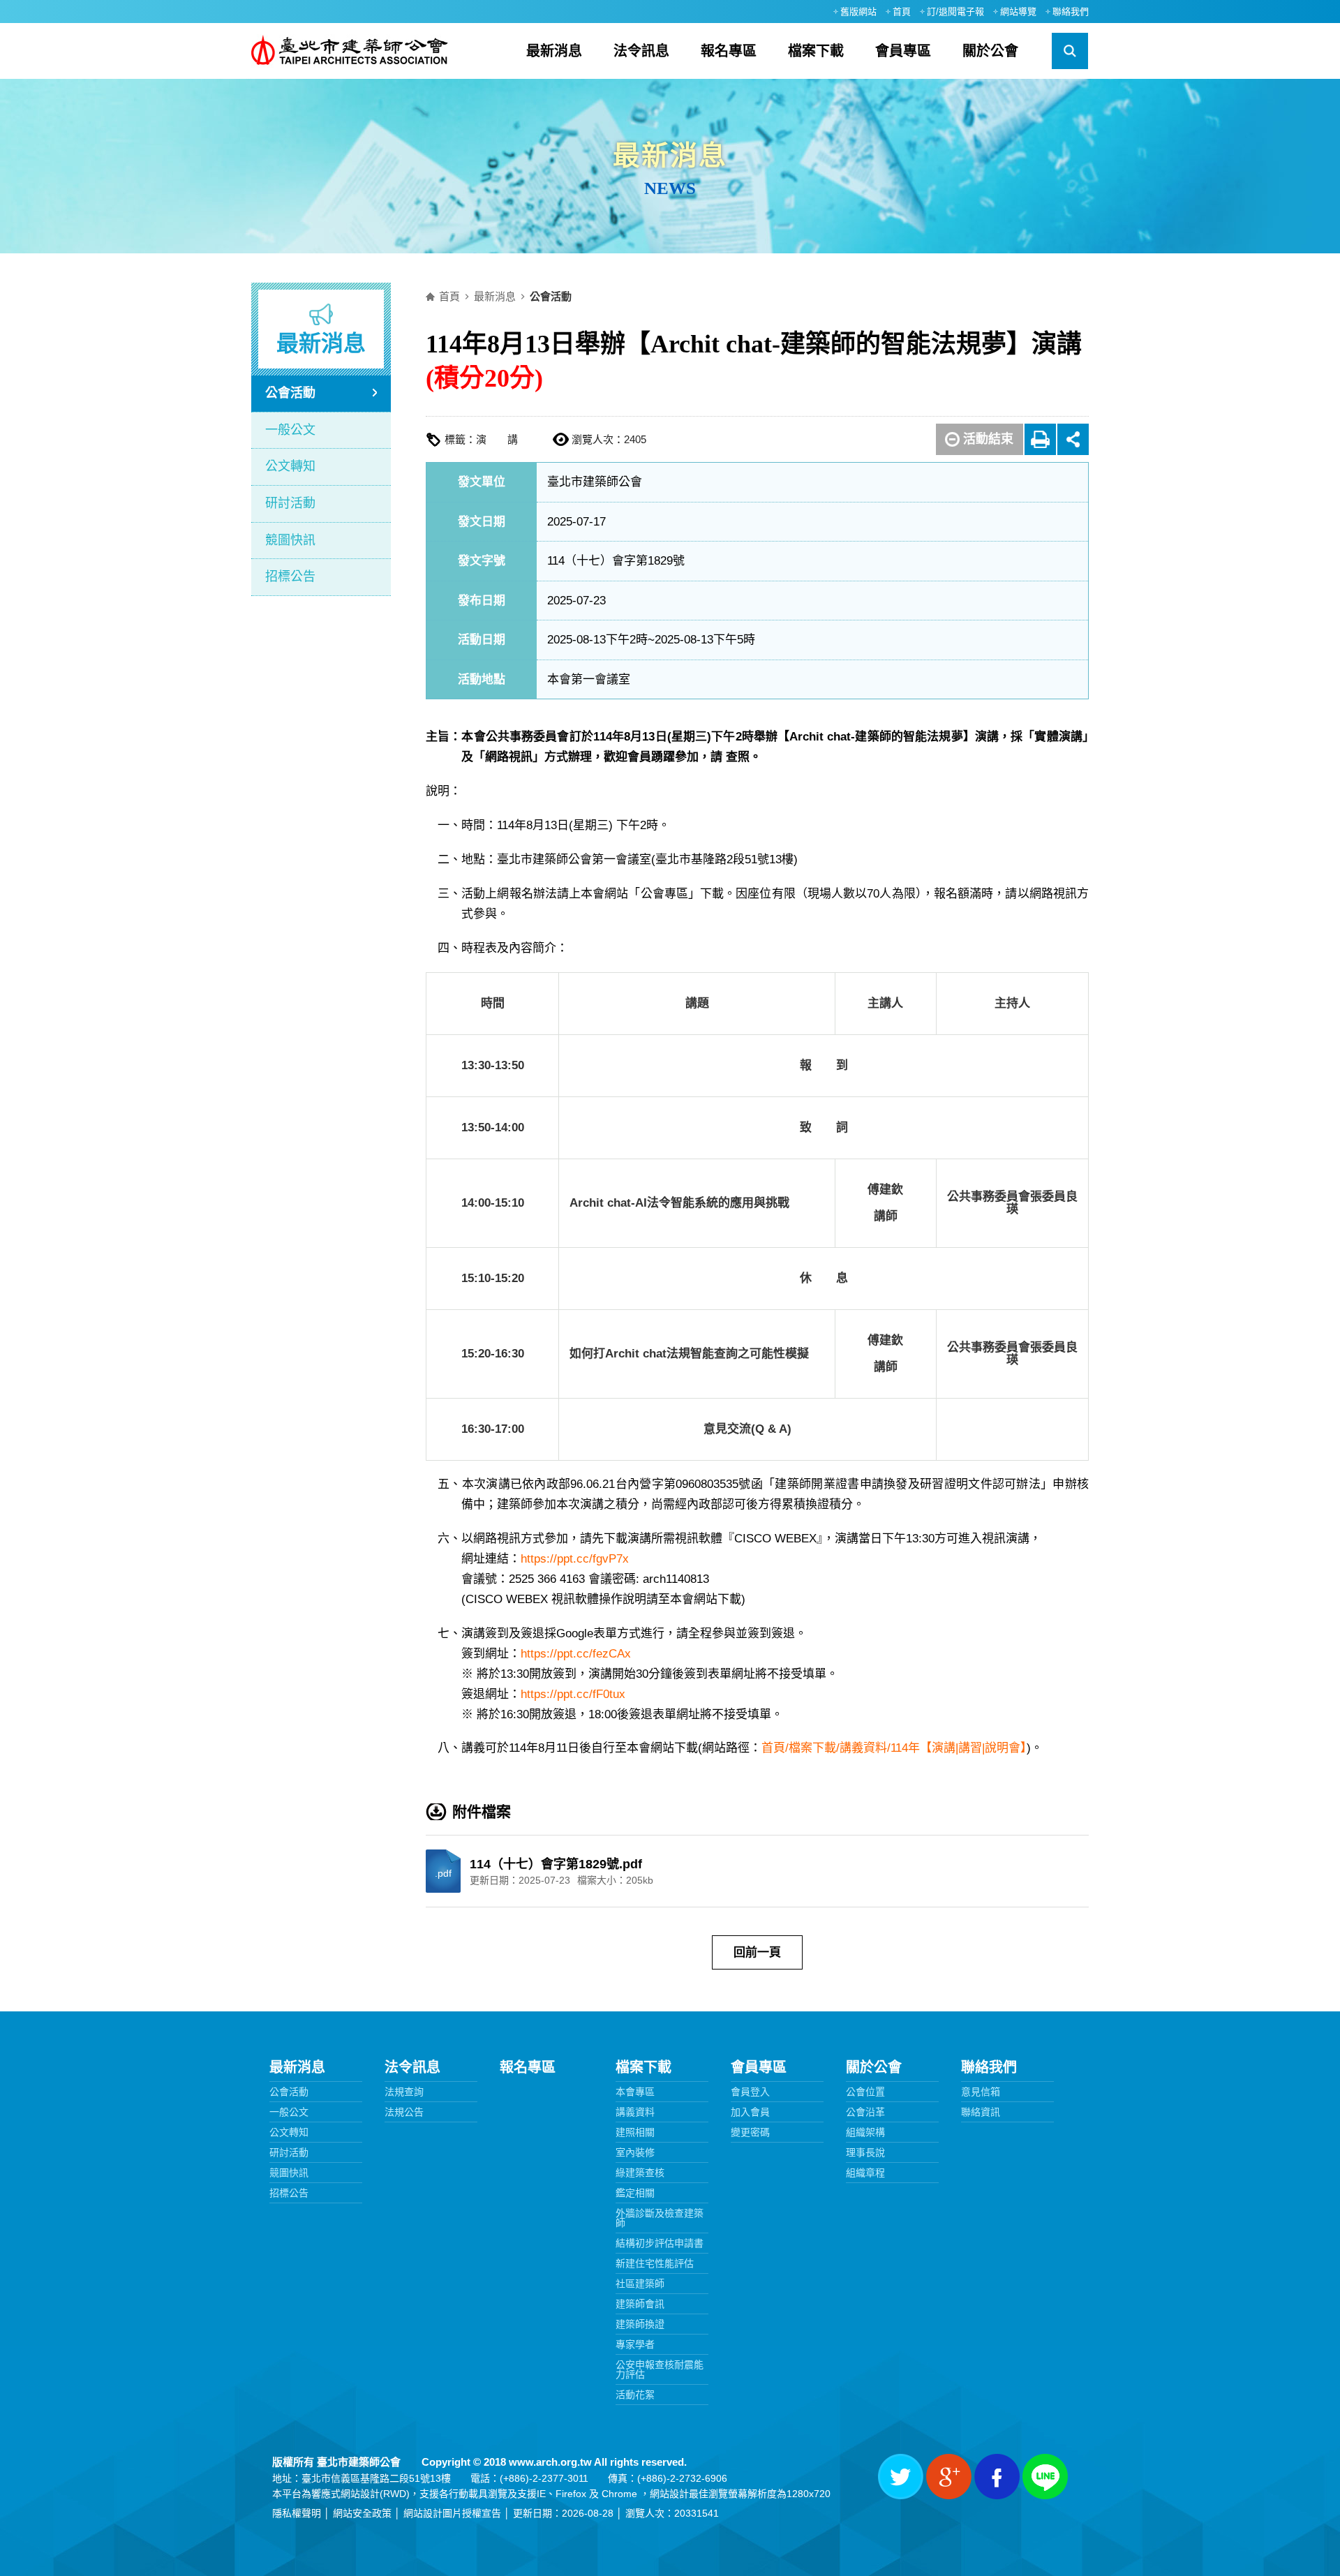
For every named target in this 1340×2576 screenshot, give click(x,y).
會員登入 (750, 2092)
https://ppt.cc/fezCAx (576, 1654)
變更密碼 (750, 2132)
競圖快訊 (290, 540)
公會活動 (290, 393)
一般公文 (290, 430)
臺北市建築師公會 (350, 51)
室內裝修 (635, 2152)
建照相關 (635, 2132)
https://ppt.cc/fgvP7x (575, 1559)
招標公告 (290, 576)
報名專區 (729, 51)
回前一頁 (757, 1952)
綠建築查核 (640, 2173)
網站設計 (360, 2494)
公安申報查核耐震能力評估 (660, 2369)
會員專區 (903, 51)
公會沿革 (865, 2112)
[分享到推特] (901, 2477)
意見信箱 (981, 2092)
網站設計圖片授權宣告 (452, 2513)
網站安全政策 (362, 2513)
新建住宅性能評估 (655, 2263)
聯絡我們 (1071, 12)
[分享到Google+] (949, 2477)
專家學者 (635, 2344)
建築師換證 (640, 2324)
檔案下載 (816, 51)
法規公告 (404, 2112)
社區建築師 (640, 2284)
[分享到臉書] (997, 2477)
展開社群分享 (1073, 439)
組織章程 (865, 2173)
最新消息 (554, 51)
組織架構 (865, 2132)
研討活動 (290, 503)
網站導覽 (1018, 12)
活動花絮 (635, 2395)
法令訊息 (641, 51)
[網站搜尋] (1070, 51)
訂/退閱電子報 (955, 12)
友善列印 (1040, 439)
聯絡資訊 (981, 2112)
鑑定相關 (635, 2193)
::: (818, 11)
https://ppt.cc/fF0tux (573, 1694)
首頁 (902, 12)
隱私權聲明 (297, 2513)
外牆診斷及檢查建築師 (660, 2218)
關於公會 (990, 51)
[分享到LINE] (1045, 2477)
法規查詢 (404, 2092)
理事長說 (865, 2152)
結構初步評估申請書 (660, 2243)
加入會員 (750, 2112)
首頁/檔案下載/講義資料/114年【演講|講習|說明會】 (894, 1748)
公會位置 (865, 2092)
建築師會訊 (640, 2304)
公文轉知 (290, 466)
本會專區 (635, 2092)
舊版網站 (858, 12)
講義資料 (635, 2112)
